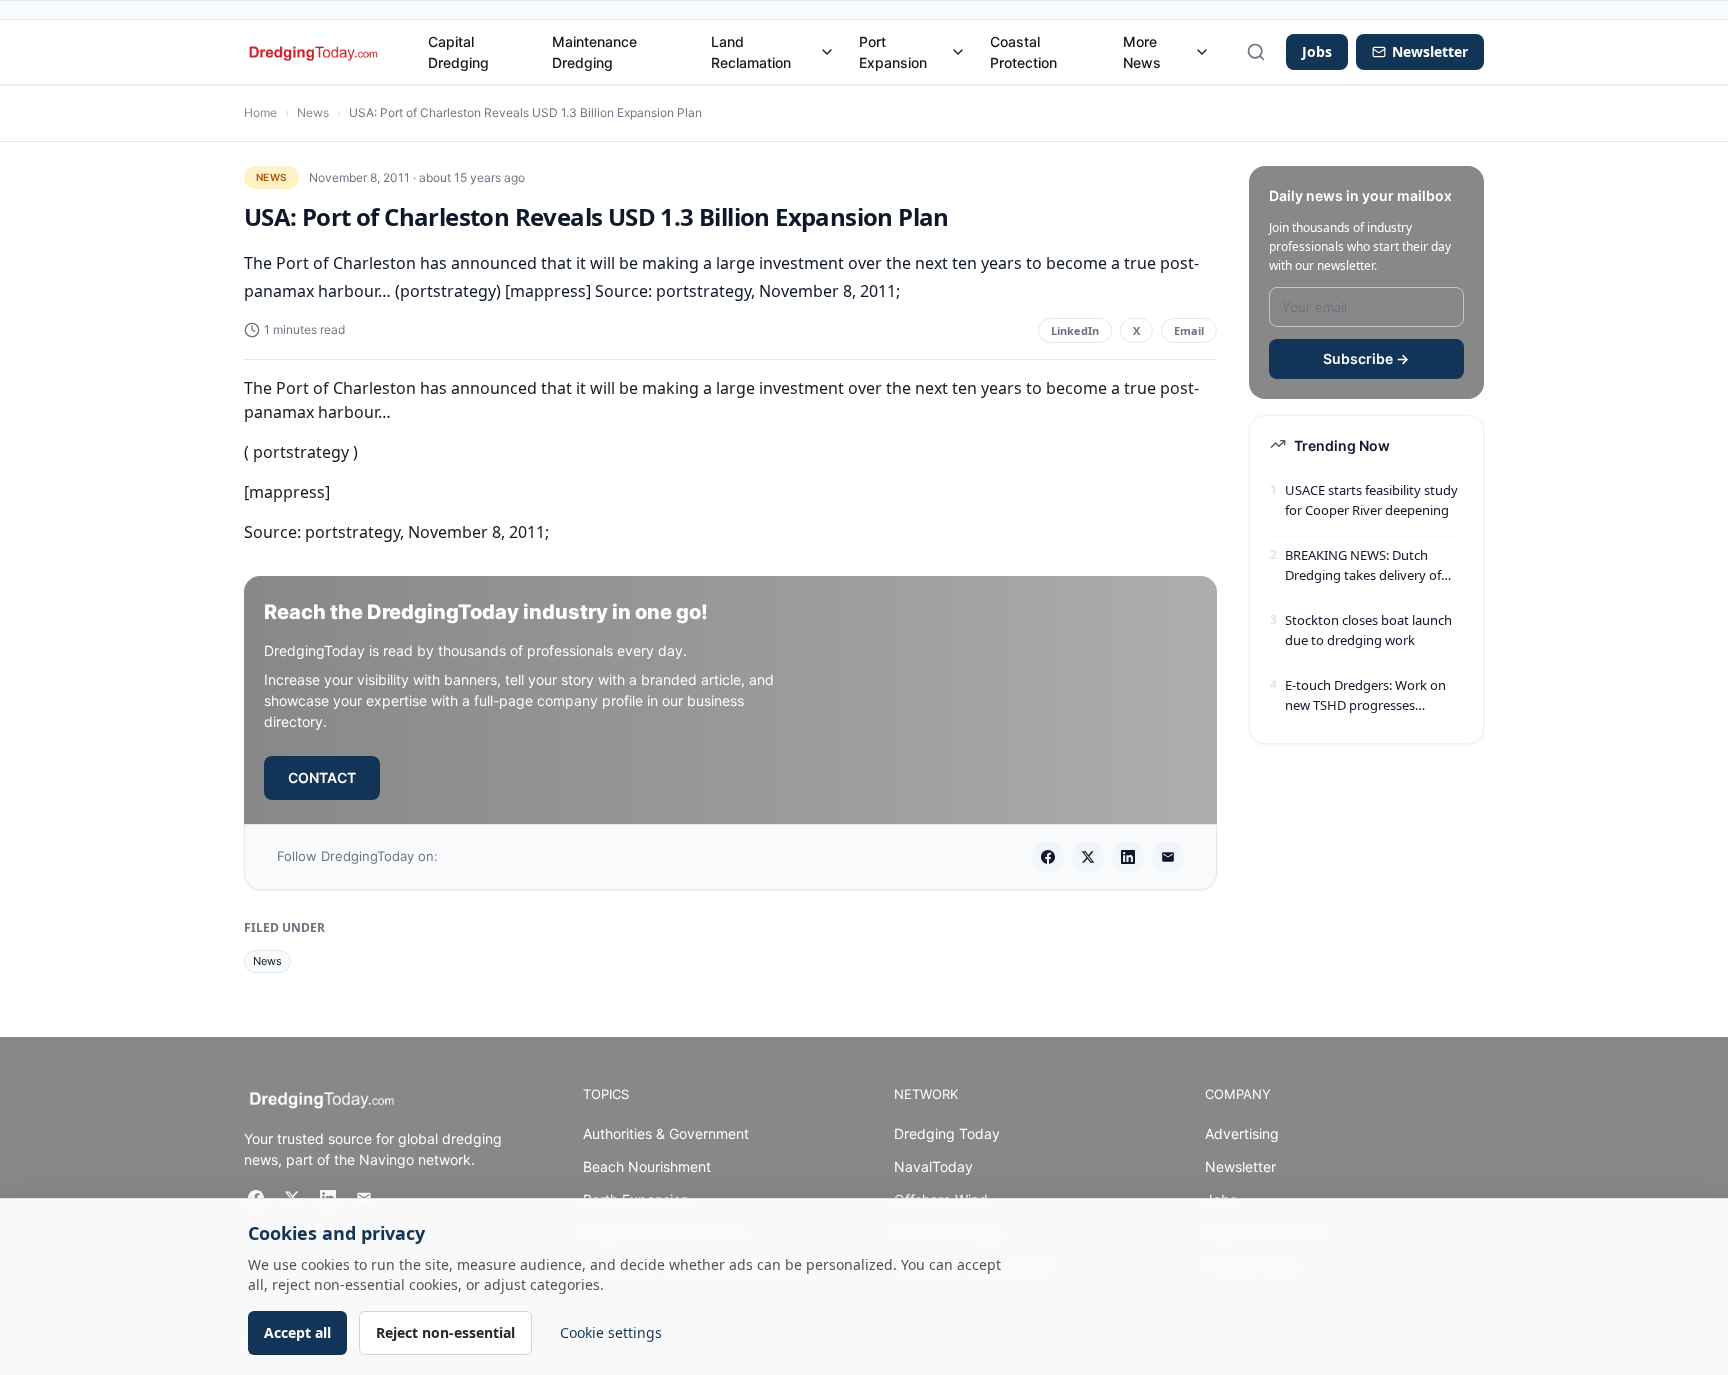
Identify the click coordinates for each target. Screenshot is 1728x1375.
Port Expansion (893, 52)
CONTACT (322, 777)
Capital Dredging (458, 52)
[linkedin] (1128, 857)
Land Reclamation (751, 52)
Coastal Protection (1023, 52)
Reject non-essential (445, 1332)
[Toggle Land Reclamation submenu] (827, 52)
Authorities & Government (666, 1133)
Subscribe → (1366, 358)
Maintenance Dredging (594, 52)
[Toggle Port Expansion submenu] (958, 52)
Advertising (1242, 1133)
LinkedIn (1075, 330)
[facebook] (1048, 857)
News (313, 112)
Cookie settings (611, 1332)
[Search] (1256, 52)
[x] (1088, 857)
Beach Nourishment (647, 1166)
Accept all (297, 1332)
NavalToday (933, 1166)
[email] (1168, 857)
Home (260, 112)
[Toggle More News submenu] (1202, 52)
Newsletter (1240, 1166)
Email (1189, 330)
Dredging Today (947, 1133)
